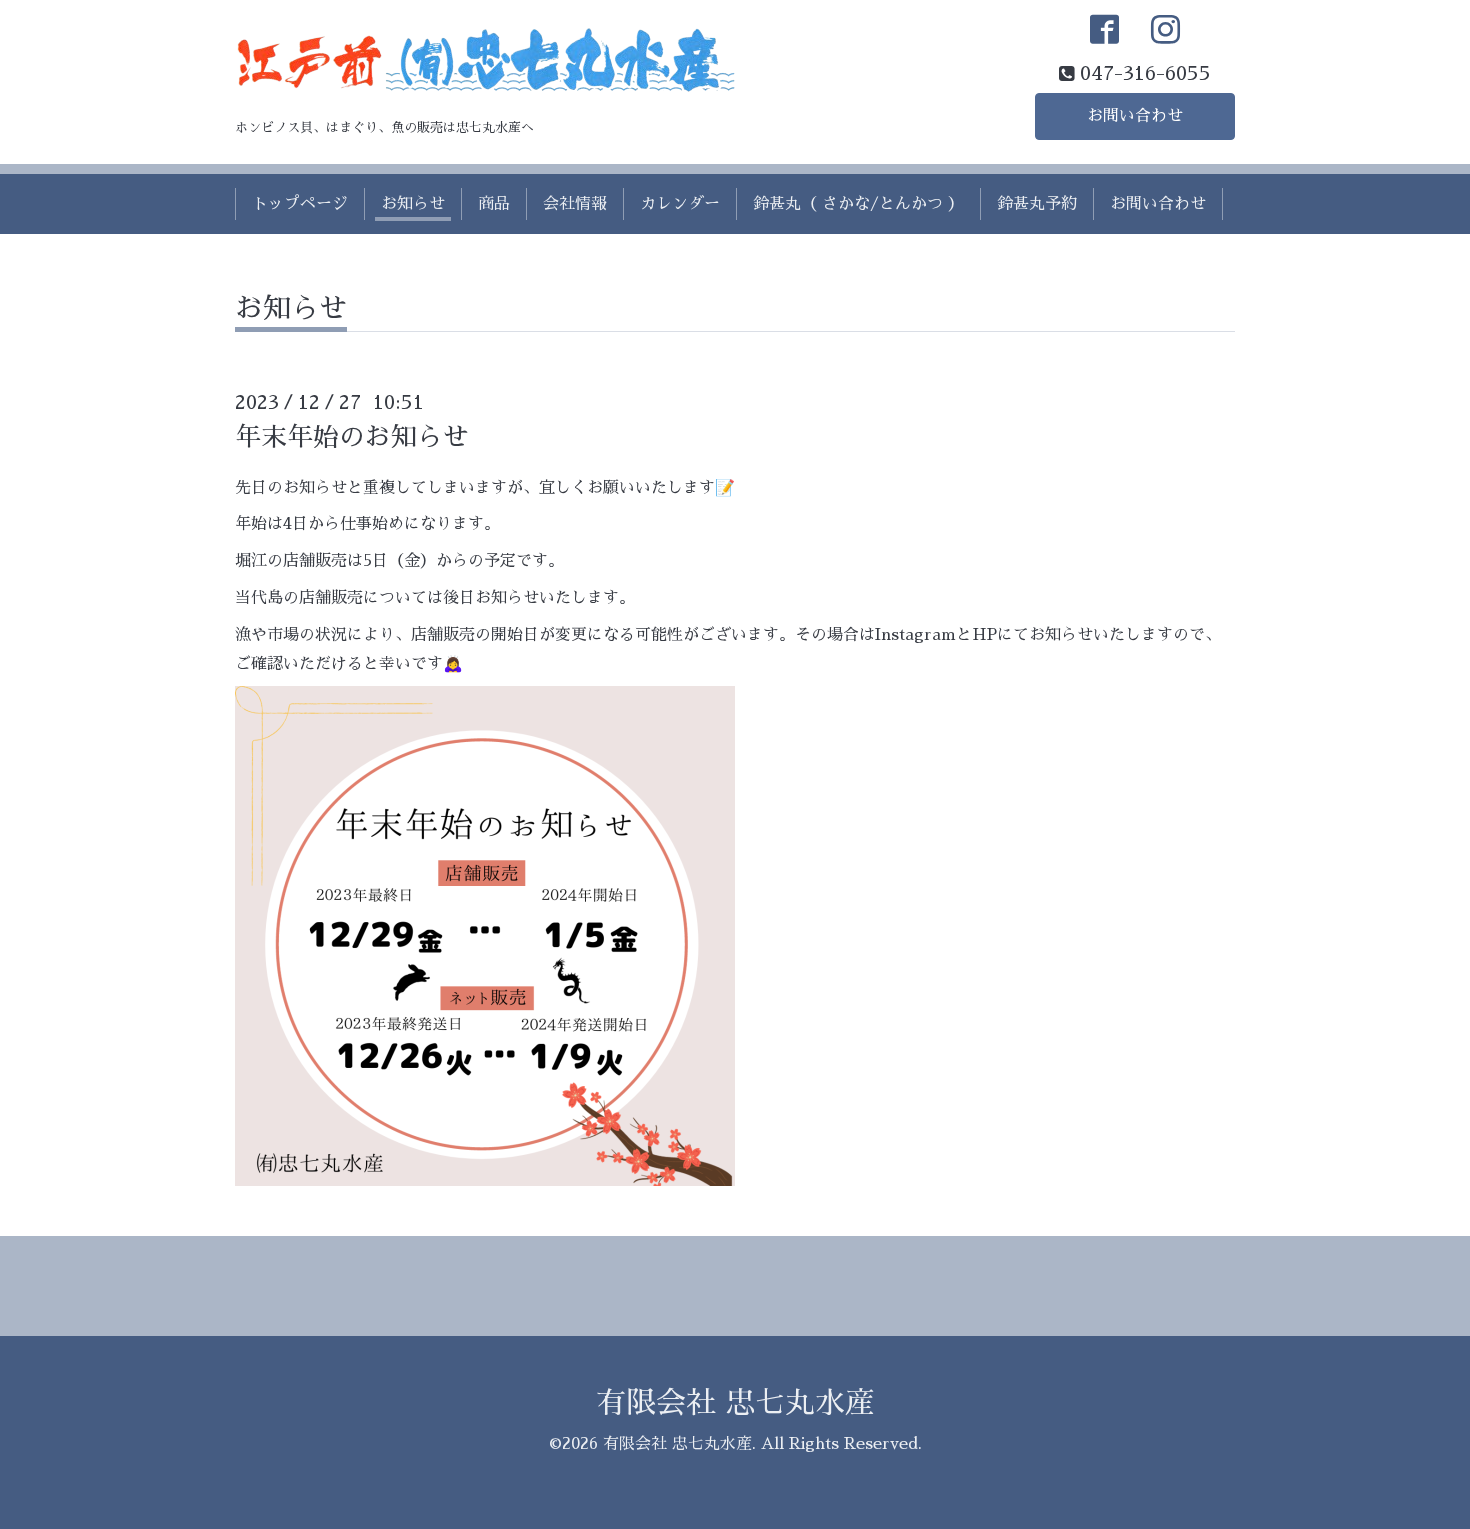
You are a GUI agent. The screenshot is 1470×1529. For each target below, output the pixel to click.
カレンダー (680, 204)
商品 (494, 204)
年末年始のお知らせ (352, 437)
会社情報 (575, 204)
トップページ (300, 204)
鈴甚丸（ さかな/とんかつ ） (858, 204)
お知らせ (413, 204)
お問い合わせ (1135, 116)
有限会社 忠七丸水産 (735, 1403)
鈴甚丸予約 (1037, 204)
